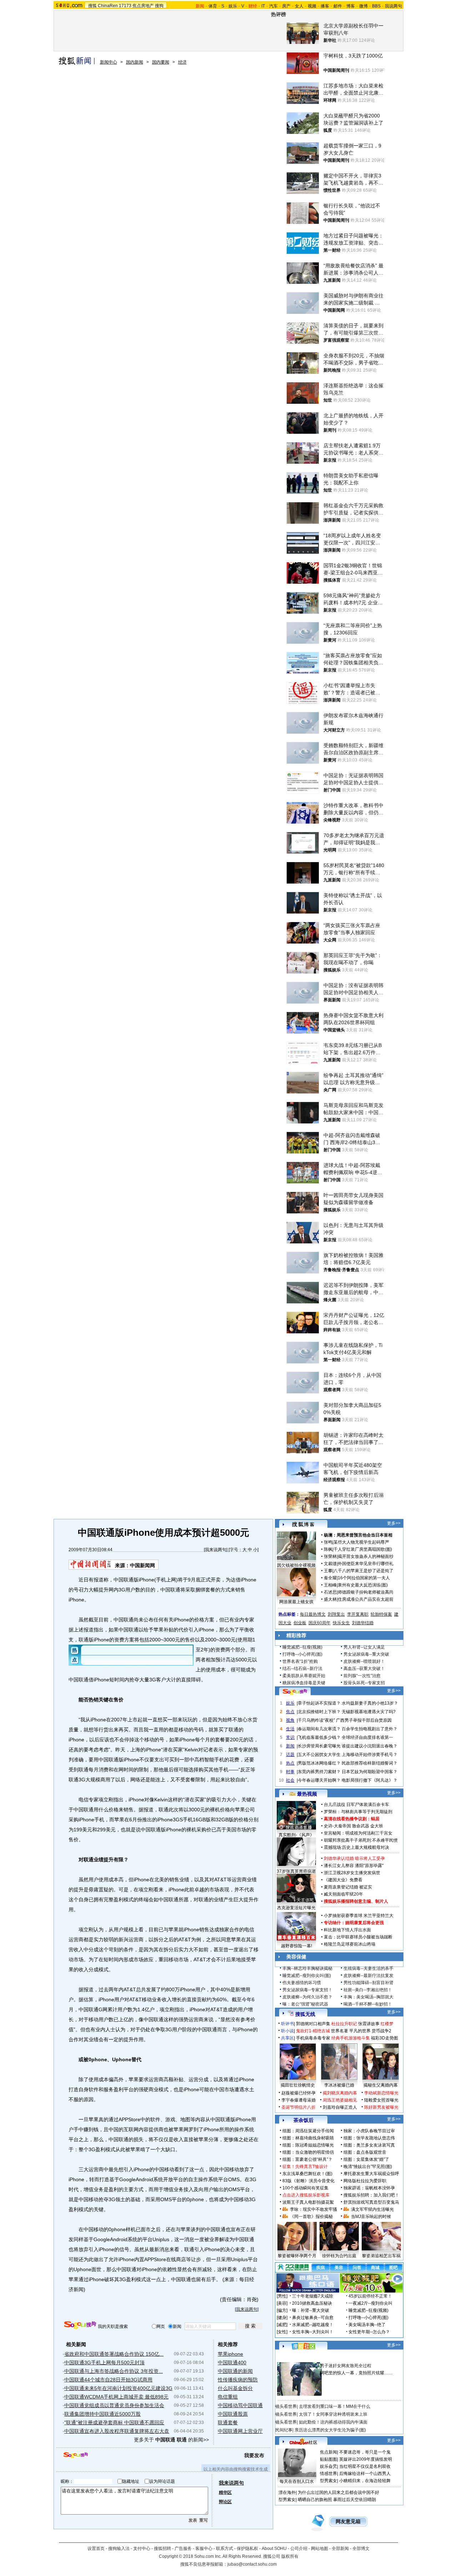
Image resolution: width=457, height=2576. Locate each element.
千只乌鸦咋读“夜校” (316, 1720)
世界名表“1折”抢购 (300, 1661)
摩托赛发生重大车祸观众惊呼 (371, 2174)
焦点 (290, 1712)
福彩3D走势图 (385, 2038)
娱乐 (233, 6)
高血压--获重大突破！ (364, 1669)
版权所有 (290, 2556)
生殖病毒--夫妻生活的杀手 (368, 1968)
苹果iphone (230, 2354)
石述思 (330, 1592)
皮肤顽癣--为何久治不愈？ (307, 1997)
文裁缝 (330, 1564)
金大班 (377, 1826)
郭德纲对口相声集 (313, 2024)
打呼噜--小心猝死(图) (302, 1654)
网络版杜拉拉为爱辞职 (365, 2181)
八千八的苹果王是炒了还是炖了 (363, 1571)
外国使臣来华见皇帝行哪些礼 (366, 1564)
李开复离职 (358, 1614)
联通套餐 (228, 2422)
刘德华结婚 (363, 1623)
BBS (376, 6)
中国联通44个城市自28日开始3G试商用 (108, 2380)
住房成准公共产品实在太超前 (366, 1599)
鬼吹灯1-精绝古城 (313, 2031)
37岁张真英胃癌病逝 (296, 1871)
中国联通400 (232, 2363)
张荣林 (330, 1556)
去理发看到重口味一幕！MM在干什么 (335, 2406)
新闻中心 (109, 62)
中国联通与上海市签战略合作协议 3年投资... (114, 2371)
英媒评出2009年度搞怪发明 (366, 2459)
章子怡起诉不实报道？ (319, 1703)
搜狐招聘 (162, 2549)
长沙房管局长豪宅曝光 (319, 1746)
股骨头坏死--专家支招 (364, 1683)
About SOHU (274, 2549)
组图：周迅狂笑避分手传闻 (308, 2131)
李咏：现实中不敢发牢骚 (313, 2209)
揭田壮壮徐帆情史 (298, 2085)
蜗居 (375, 1819)
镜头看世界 (286, 2406)
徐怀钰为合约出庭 (339, 2256)
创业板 (300, 1623)
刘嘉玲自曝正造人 (340, 2107)
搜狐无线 (305, 2014)
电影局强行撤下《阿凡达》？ (370, 1780)
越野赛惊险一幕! (297, 1946)
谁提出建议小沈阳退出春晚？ (370, 1746)
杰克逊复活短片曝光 (296, 1908)
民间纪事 (284, 2430)
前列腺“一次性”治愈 (362, 1676)
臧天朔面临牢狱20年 (343, 1894)
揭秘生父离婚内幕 (381, 2085)
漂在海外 (287, 2492)
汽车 (273, 6)
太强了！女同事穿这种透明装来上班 (333, 2414)
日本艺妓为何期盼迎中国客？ (370, 1772)
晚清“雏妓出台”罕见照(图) (368, 2167)
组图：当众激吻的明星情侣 (308, 2152)
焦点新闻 (328, 2452)
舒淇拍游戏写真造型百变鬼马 (371, 2202)
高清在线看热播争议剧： (347, 1819)
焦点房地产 (143, 6)
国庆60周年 (320, 1623)
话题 (290, 1755)
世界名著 (340, 2031)
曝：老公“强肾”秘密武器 (305, 2004)
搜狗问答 (295, 1692)
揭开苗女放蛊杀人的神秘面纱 (366, 1556)
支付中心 (142, 2549)
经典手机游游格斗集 (351, 2038)
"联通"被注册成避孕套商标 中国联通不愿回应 (114, 2422)
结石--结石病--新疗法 (302, 1669)
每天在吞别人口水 (297, 2481)
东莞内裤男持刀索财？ (319, 1772)
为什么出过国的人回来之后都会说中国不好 (338, 2492)
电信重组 (228, 2397)
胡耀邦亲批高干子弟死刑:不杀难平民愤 (361, 1840)
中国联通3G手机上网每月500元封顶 (104, 2363)
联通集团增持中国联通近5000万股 (102, 2414)
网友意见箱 (348, 2522)
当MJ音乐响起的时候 (371, 2217)
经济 (182, 62)
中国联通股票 (233, 2414)
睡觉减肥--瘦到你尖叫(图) (307, 1976)
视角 (290, 1720)
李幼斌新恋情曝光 (381, 2093)
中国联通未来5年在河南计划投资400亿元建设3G (118, 2388)
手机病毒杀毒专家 (313, 2038)
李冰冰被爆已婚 (339, 2085)
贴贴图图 (328, 2459)
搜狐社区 (303, 2346)
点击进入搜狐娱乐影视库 (306, 2195)
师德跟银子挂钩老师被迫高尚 (366, 1592)
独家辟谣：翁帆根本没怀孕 (369, 2188)
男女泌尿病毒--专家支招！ (307, 1990)
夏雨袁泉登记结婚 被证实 (348, 1887)
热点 (290, 1763)
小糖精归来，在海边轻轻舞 (365, 2481)
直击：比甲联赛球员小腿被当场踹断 (358, 1937)
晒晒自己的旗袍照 (315, 2500)
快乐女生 (341, 1623)
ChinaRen (108, 6)
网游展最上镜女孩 (296, 1602)
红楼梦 (387, 2024)
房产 (286, 6)
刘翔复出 (336, 1614)
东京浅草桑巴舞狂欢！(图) (307, 2174)
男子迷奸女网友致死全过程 (346, 2366)
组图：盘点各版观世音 (365, 2152)
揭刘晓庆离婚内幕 (340, 2093)
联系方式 (225, 2549)
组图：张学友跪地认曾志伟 (369, 2138)
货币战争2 (381, 2031)
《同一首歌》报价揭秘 (311, 2217)
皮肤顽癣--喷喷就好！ (364, 1661)
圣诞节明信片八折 (298, 2107)
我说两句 (393, 6)
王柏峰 (330, 1585)
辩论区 (225, 2502)
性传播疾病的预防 (238, 2380)
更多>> (394, 1523)
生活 (290, 1729)
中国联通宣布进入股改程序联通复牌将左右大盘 (117, 2431)
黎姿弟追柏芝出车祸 (381, 2256)
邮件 (338, 6)
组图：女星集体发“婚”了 (366, 2159)
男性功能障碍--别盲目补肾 (368, 1983)
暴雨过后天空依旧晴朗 (355, 2500)
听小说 (287, 2031)
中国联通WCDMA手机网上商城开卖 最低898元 (116, 2397)
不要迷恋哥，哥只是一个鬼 (365, 2452)
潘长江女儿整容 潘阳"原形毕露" (354, 1866)
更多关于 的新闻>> (171, 2440)
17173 (125, 6)
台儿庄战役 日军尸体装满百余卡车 (356, 1805)
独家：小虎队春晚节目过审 (369, 2131)
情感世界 (328, 2474)
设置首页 (96, 2549)
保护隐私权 (247, 2549)
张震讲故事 (369, 2024)
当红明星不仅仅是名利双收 (365, 2466)
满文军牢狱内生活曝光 (372, 2209)
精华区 (225, 2492)
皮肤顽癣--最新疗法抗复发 (368, 1976)
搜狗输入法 (119, 2549)
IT (263, 6)
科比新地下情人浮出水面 (347, 1930)
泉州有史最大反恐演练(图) (363, 1585)
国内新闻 (135, 62)
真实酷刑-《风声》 (296, 1835)
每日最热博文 (313, 1614)
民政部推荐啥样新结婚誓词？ (370, 1763)
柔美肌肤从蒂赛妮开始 (304, 1676)
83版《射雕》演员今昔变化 (308, 2181)
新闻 (290, 1746)
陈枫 (328, 1549)
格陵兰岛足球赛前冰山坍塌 (350, 1944)
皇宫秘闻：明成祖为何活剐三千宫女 (358, 1833)
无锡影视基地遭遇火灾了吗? (369, 1712)
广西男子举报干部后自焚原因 (364, 1720)
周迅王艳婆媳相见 (340, 2100)
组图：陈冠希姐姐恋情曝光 (308, 2145)
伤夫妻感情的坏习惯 (302, 1983)
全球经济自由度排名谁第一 (367, 1737)
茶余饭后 (303, 2120)
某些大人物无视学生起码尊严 (361, 1542)
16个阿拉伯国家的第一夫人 (364, 1578)
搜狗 (159, 6)
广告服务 (183, 2549)
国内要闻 (161, 62)
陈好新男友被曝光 (381, 2107)
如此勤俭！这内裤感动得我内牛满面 (333, 2422)
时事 (290, 1772)
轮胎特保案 (381, 1614)
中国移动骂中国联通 (240, 2405)
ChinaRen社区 (303, 2441)
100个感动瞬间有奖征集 (305, 2188)
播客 (325, 6)
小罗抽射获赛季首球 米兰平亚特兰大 (359, 1916)
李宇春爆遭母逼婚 (298, 2100)
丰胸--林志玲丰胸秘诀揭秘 (307, 1968)
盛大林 (330, 1599)
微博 (363, 6)
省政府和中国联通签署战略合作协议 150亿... (114, 2354)
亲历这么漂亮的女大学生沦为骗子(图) (330, 2430)
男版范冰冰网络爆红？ (319, 1763)
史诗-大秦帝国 (337, 1826)
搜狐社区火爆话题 (292, 2358)
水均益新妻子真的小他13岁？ (370, 1703)
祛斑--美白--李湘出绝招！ (368, 1990)
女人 (299, 6)
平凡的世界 (360, 2031)
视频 (312, 6)
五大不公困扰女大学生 (319, 1755)
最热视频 (307, 1794)
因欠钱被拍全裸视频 (296, 1565)
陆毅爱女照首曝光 (381, 2100)
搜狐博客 (303, 1525)
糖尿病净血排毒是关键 (304, 1683)
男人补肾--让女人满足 (364, 1647)
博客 (351, 6)
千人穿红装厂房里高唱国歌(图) (363, 1549)
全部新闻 (340, 2549)
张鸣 (328, 1542)
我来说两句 (216, 1550)
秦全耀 (330, 1578)
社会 (290, 1780)
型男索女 (328, 2481)
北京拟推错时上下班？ (319, 1712)
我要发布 (254, 2455)
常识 (290, 1737)
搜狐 (92, 6)
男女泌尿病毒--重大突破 (366, 1654)
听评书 (287, 2024)
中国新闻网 (142, 1565)
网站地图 (320, 2549)
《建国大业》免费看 (343, 1880)
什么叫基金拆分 (235, 2388)
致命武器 (361, 1826)
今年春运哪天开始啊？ (319, 1780)
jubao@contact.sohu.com (252, 2564)
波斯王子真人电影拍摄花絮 (308, 2202)
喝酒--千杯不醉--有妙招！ (368, 2004)
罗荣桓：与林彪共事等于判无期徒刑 (358, 1812)
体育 (213, 6)
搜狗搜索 (80, 2325)
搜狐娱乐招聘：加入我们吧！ (371, 2195)
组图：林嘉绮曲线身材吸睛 (308, 2138)
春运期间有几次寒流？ (319, 1729)
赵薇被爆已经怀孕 (298, 2093)
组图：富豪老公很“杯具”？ (307, 2159)
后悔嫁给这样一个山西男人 (365, 2474)
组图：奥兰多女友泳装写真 (369, 2145)
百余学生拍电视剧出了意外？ (370, 1729)
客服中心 (204, 2549)
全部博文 (361, 2549)
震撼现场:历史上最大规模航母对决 (356, 1847)
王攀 (328, 1571)
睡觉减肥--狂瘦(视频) (302, 1647)
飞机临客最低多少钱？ (319, 1737)
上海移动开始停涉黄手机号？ (370, 1755)
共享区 (287, 2038)
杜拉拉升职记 (344, 2024)
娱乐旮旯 (328, 2466)
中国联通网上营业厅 (240, 2431)
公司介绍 (299, 2549)
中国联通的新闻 (235, 2371)
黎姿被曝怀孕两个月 (297, 2256)
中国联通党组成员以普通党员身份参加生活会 (114, 2405)
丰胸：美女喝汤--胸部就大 (368, 1997)
